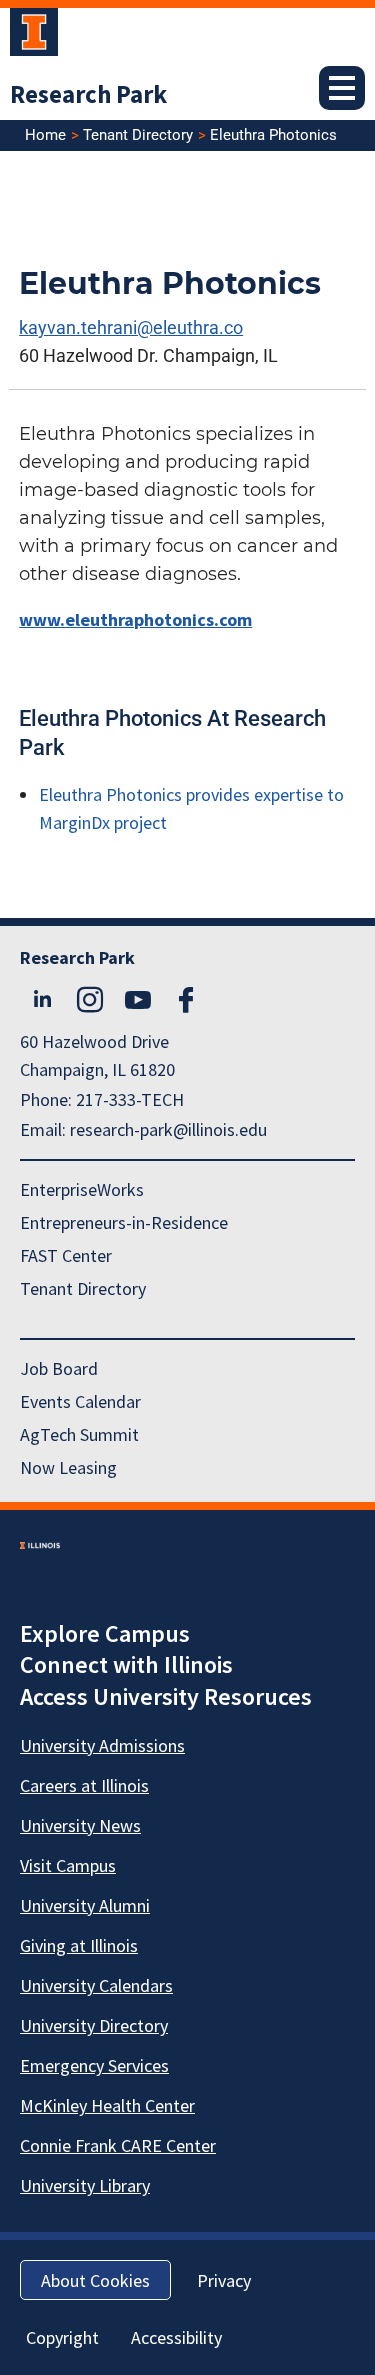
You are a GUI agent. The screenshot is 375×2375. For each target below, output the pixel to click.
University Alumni (85, 1905)
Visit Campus (68, 1865)
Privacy (224, 2280)
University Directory (94, 2025)
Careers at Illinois (84, 1785)
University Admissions (102, 1745)
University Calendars (96, 1985)
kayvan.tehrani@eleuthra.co (131, 327)
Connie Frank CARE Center (118, 2145)
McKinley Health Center (107, 2105)
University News (80, 1825)
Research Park (88, 94)
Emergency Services (94, 2065)
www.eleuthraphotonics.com (135, 619)
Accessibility (176, 2337)
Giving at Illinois (79, 1945)
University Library (85, 2185)
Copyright (62, 2337)
